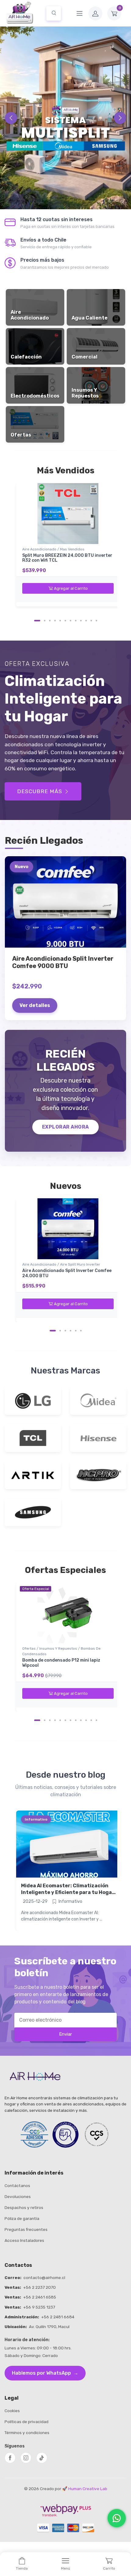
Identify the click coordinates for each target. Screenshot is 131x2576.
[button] (116, 13)
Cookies (12, 2411)
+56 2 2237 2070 (39, 2287)
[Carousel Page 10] (86, 621)
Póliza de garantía (22, 2218)
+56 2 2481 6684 (58, 2317)
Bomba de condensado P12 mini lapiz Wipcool (61, 1663)
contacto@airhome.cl (44, 2277)
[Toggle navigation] (80, 13)
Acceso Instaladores (24, 2240)
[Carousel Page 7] (71, 621)
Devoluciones (18, 2196)
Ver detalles (35, 1005)
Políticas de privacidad (27, 2422)
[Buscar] (54, 13)
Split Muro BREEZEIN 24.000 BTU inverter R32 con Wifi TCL (67, 558)
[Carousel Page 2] (45, 621)
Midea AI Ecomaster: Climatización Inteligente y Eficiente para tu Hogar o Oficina (68, 1892)
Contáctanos (17, 2186)
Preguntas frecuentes (26, 2229)
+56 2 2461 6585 (40, 2297)
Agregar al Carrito (71, 588)
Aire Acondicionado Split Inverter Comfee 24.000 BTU (67, 1273)
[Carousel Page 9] (81, 621)
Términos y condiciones (27, 2433)
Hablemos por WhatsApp (45, 2373)
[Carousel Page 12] (96, 621)
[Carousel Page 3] (50, 621)
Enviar (65, 2034)
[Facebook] (10, 2458)
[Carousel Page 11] (91, 621)
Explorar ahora (65, 1127)
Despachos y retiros (24, 2207)
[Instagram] (26, 2458)
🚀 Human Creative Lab (85, 2489)
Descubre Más (40, 791)
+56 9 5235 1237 (39, 2307)
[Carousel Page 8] (76, 621)
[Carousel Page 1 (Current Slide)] (37, 621)
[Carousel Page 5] (60, 621)
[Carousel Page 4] (55, 621)
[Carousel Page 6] (65, 621)
